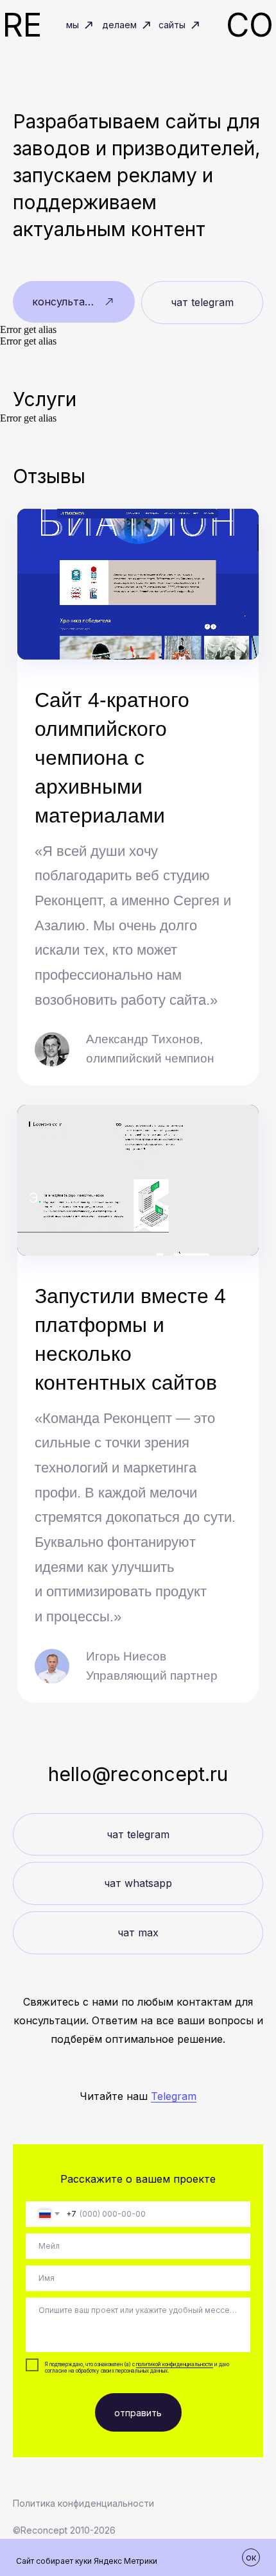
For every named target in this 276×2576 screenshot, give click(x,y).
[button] (74, 302)
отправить (138, 2413)
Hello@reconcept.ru (138, 1774)
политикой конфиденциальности (175, 2364)
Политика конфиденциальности (83, 2503)
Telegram (174, 2096)
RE (22, 25)
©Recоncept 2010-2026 (64, 2530)
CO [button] (250, 25)
